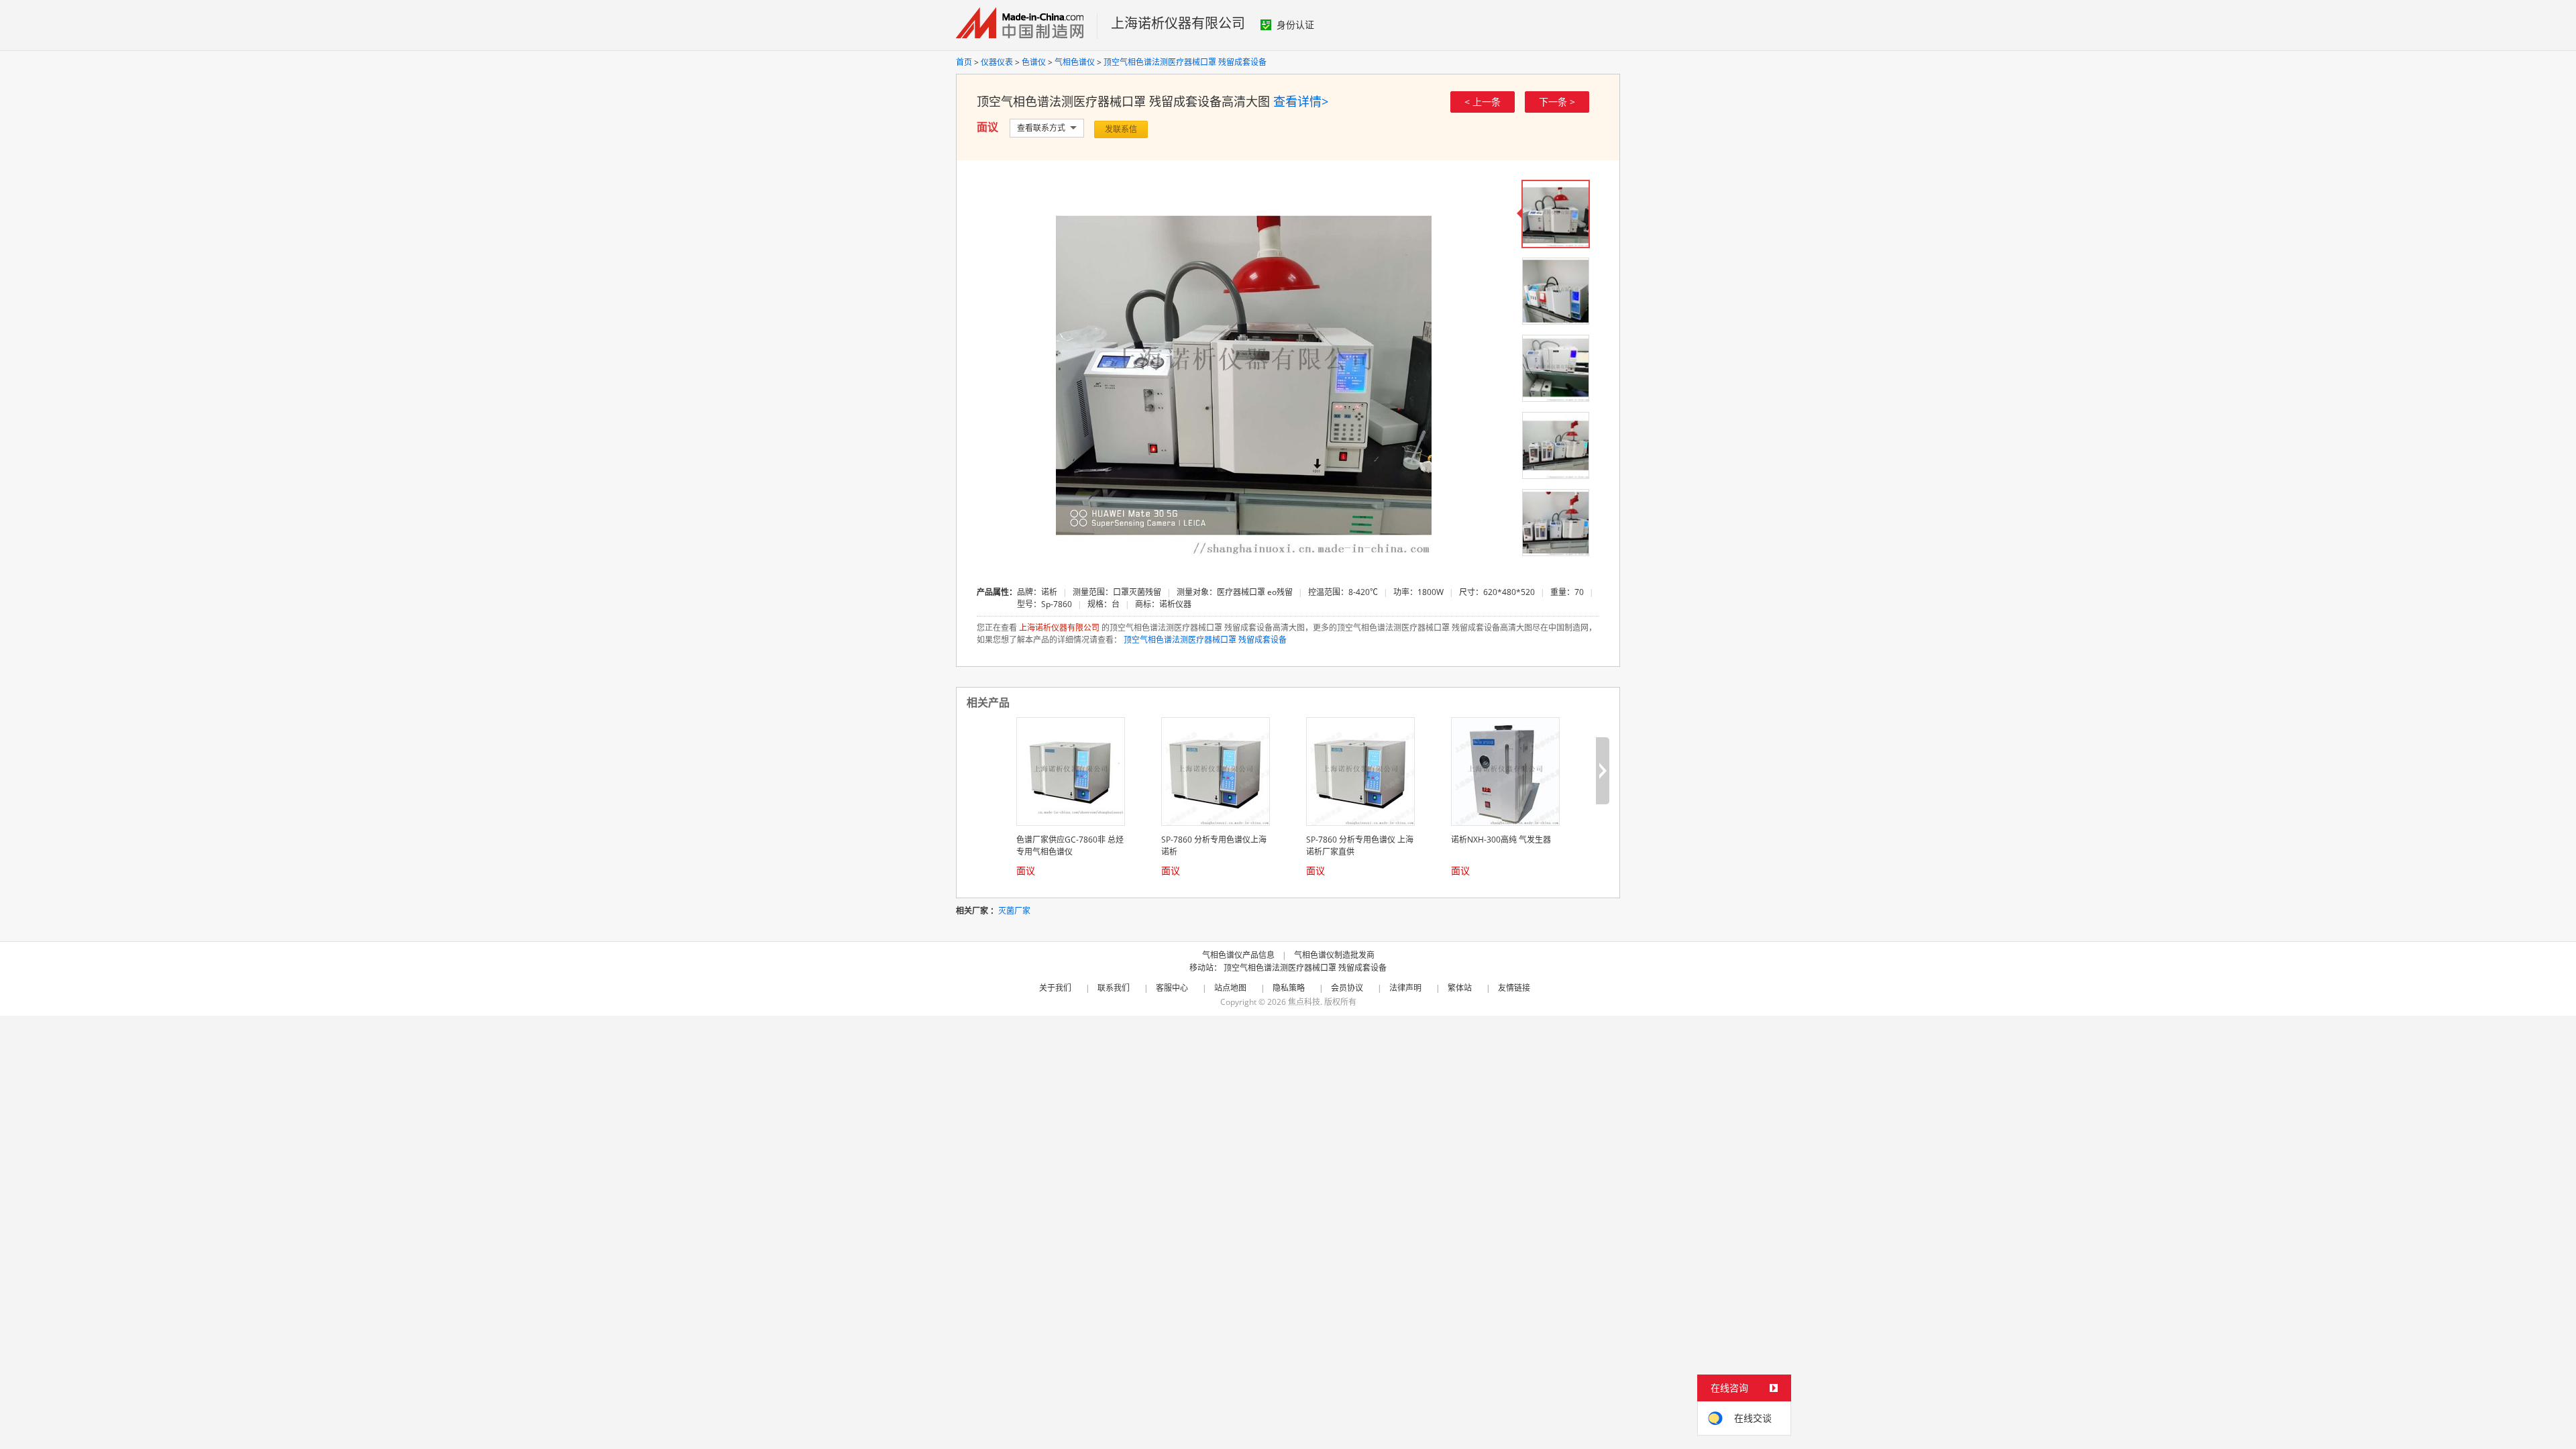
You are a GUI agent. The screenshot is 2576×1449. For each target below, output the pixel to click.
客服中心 (1172, 988)
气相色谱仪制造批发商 (1334, 955)
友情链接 (1514, 988)
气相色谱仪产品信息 (1238, 955)
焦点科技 (1304, 1002)
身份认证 (1295, 24)
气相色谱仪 (1075, 62)
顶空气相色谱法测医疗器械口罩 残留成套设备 (1185, 62)
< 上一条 (1483, 102)
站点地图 (1230, 988)
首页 (964, 62)
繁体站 (1460, 988)
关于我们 (1055, 988)
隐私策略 (1289, 988)
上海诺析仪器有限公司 (1178, 23)
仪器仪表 (997, 62)
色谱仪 (1034, 62)
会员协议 (1347, 988)
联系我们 (1114, 988)
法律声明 (1405, 988)
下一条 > (1557, 102)
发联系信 (1121, 129)
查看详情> (1301, 101)
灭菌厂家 (1014, 911)
